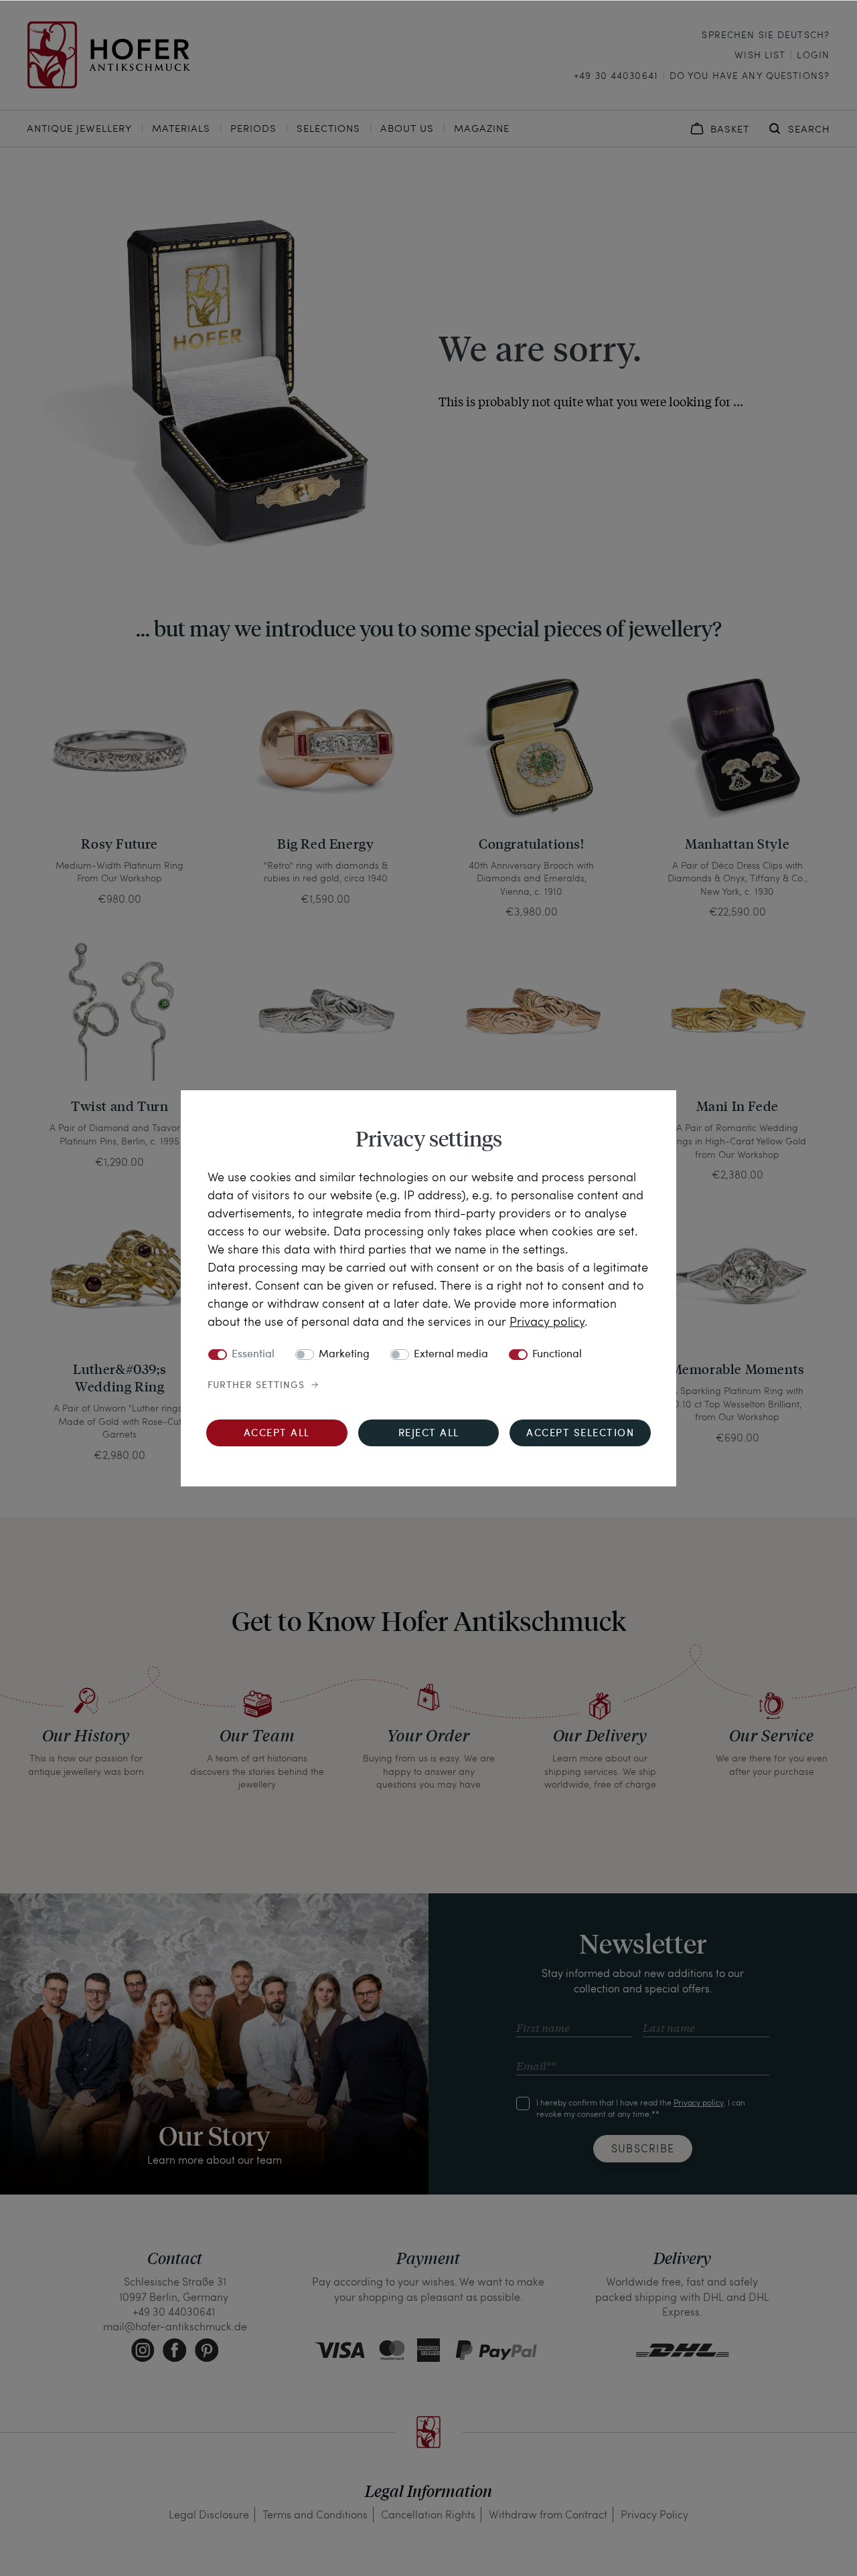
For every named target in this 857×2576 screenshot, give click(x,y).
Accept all (277, 1434)
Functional (557, 1355)
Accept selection (580, 1434)
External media (451, 1355)
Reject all (429, 1434)
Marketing (344, 1355)
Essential (253, 1355)
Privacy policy (547, 1321)
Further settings (256, 1385)
